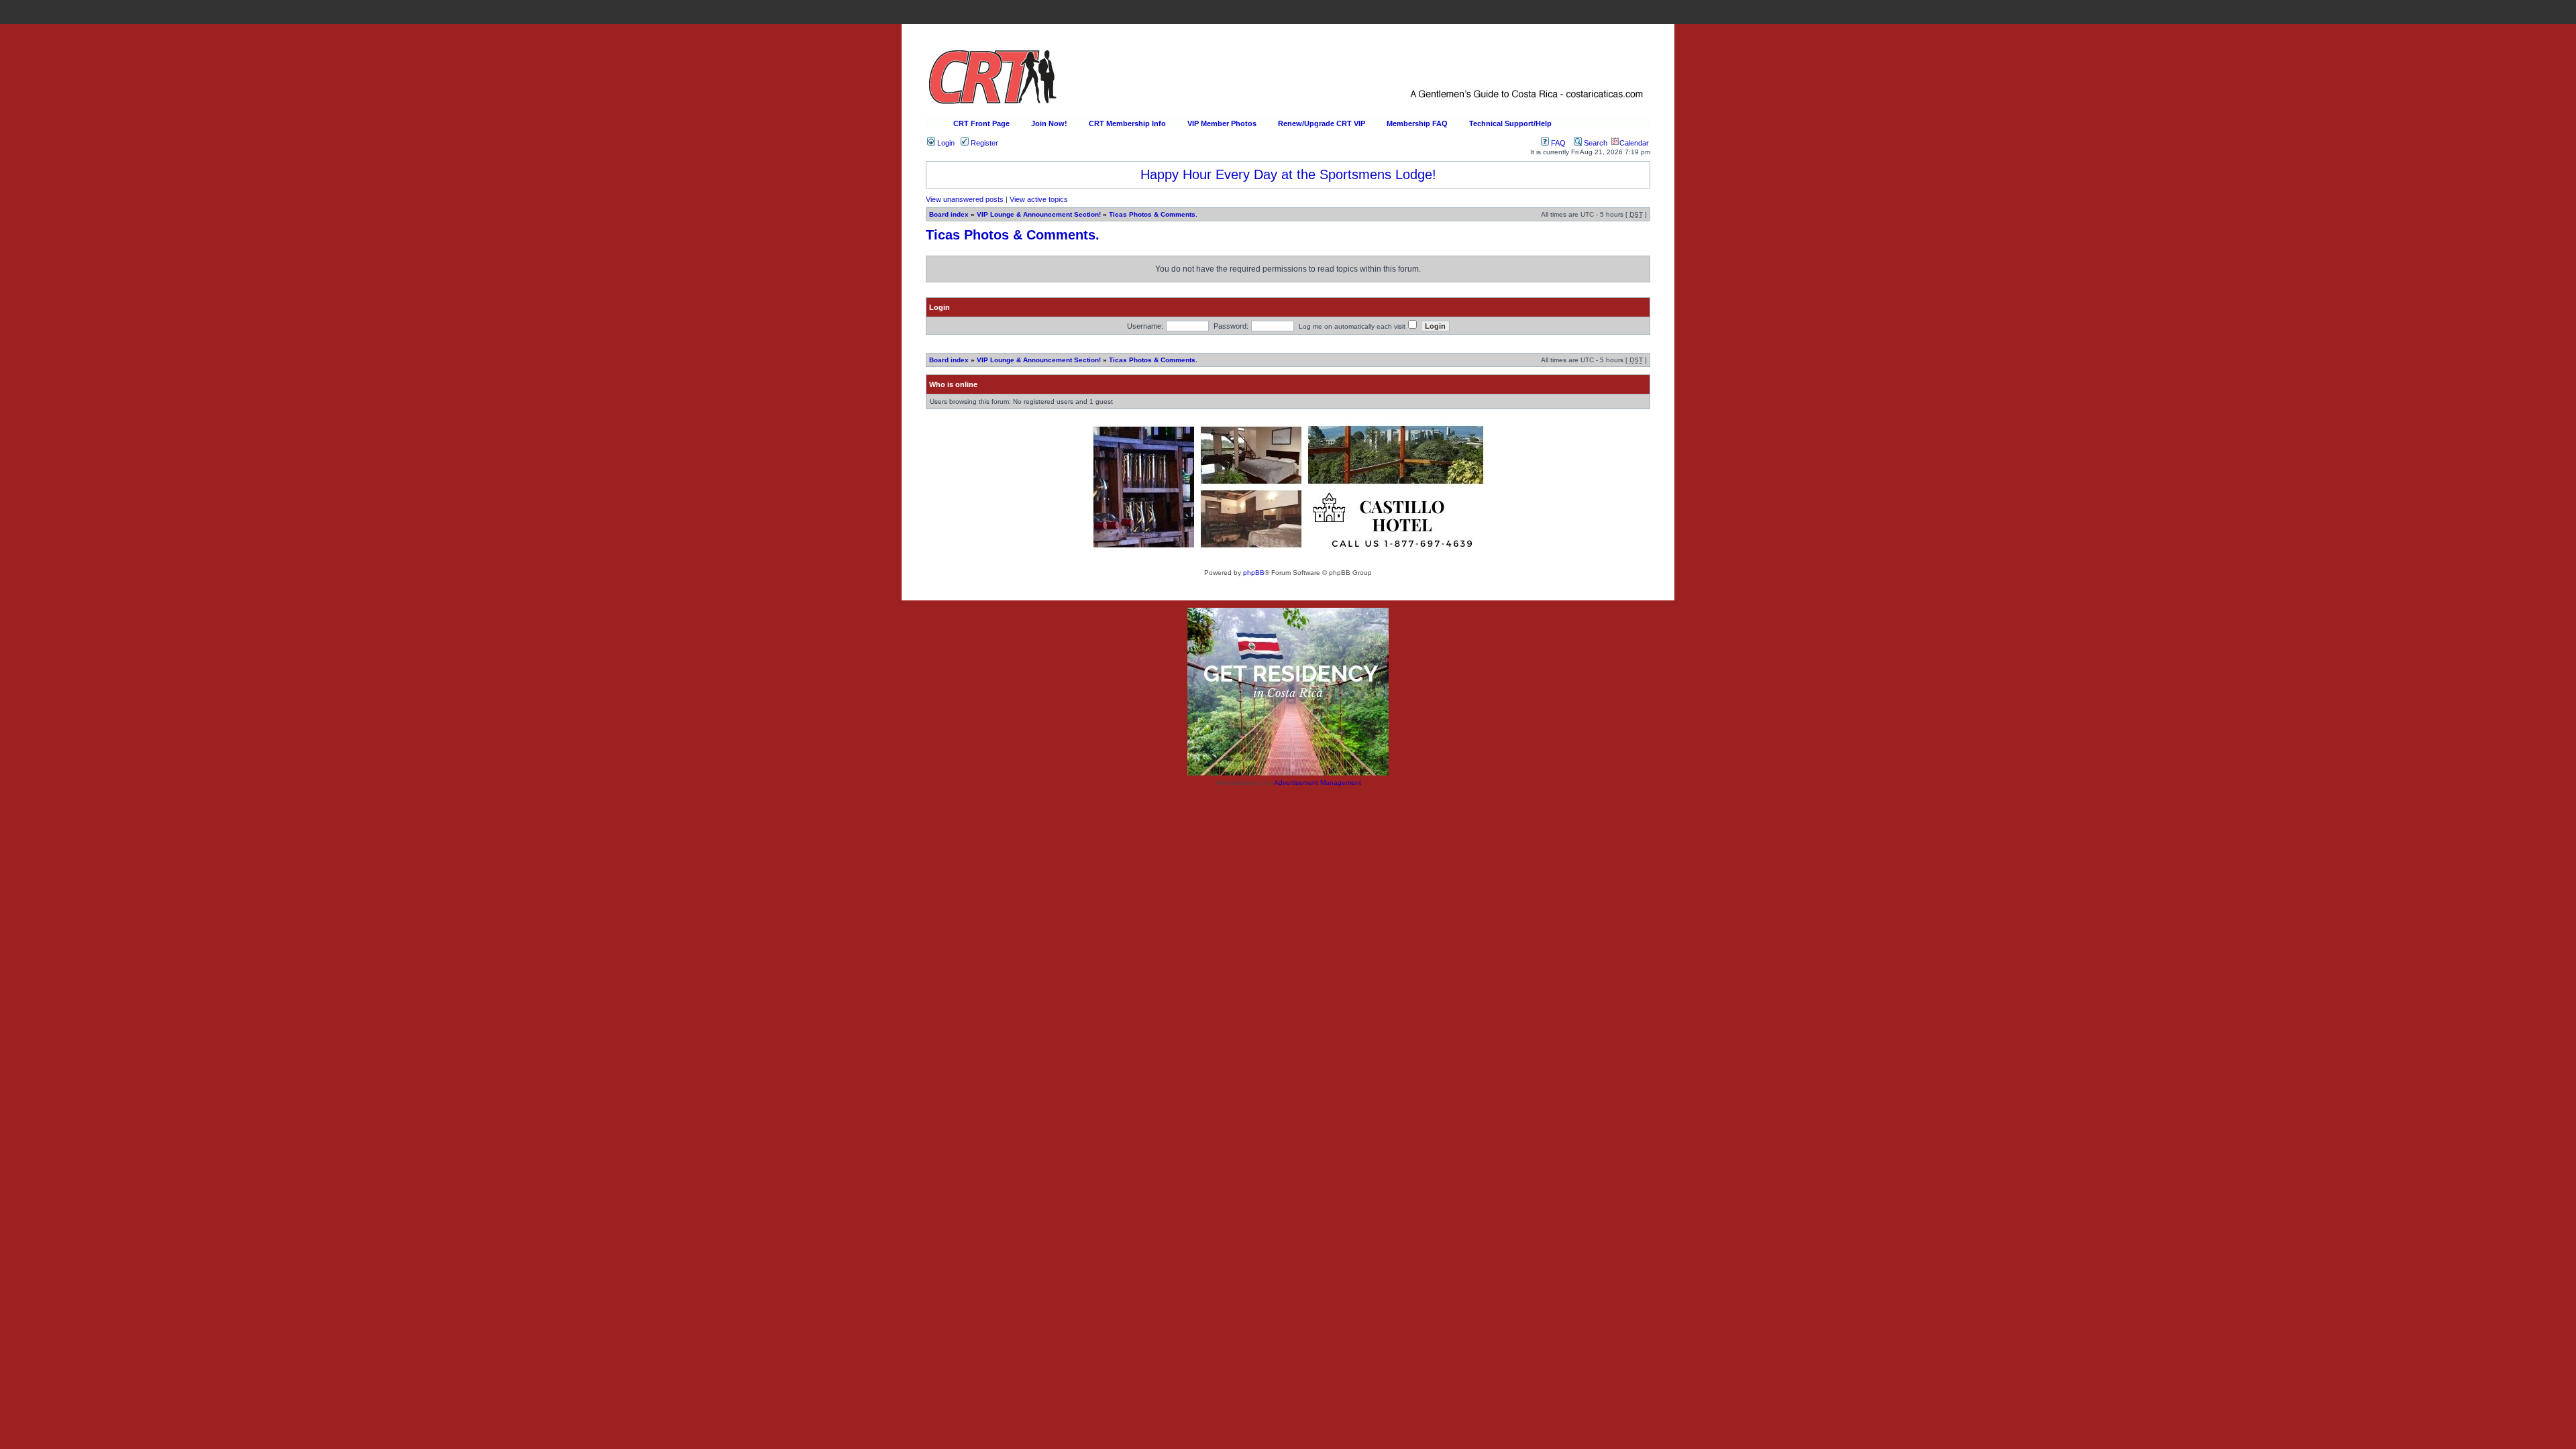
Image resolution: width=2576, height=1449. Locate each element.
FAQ (1557, 143)
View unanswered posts (965, 199)
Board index (949, 214)
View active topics (1039, 199)
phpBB (1254, 573)
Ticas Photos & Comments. (1153, 214)
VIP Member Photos (1222, 123)
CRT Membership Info (1127, 123)
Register (983, 143)
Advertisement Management (1318, 783)
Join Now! (1049, 123)
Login (945, 143)
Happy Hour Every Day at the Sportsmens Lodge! (1288, 174)
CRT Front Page (981, 123)
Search (1595, 143)
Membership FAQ (1417, 123)
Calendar (1634, 143)
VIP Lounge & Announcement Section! (1039, 214)
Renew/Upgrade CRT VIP (1322, 123)
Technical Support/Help (1510, 123)
